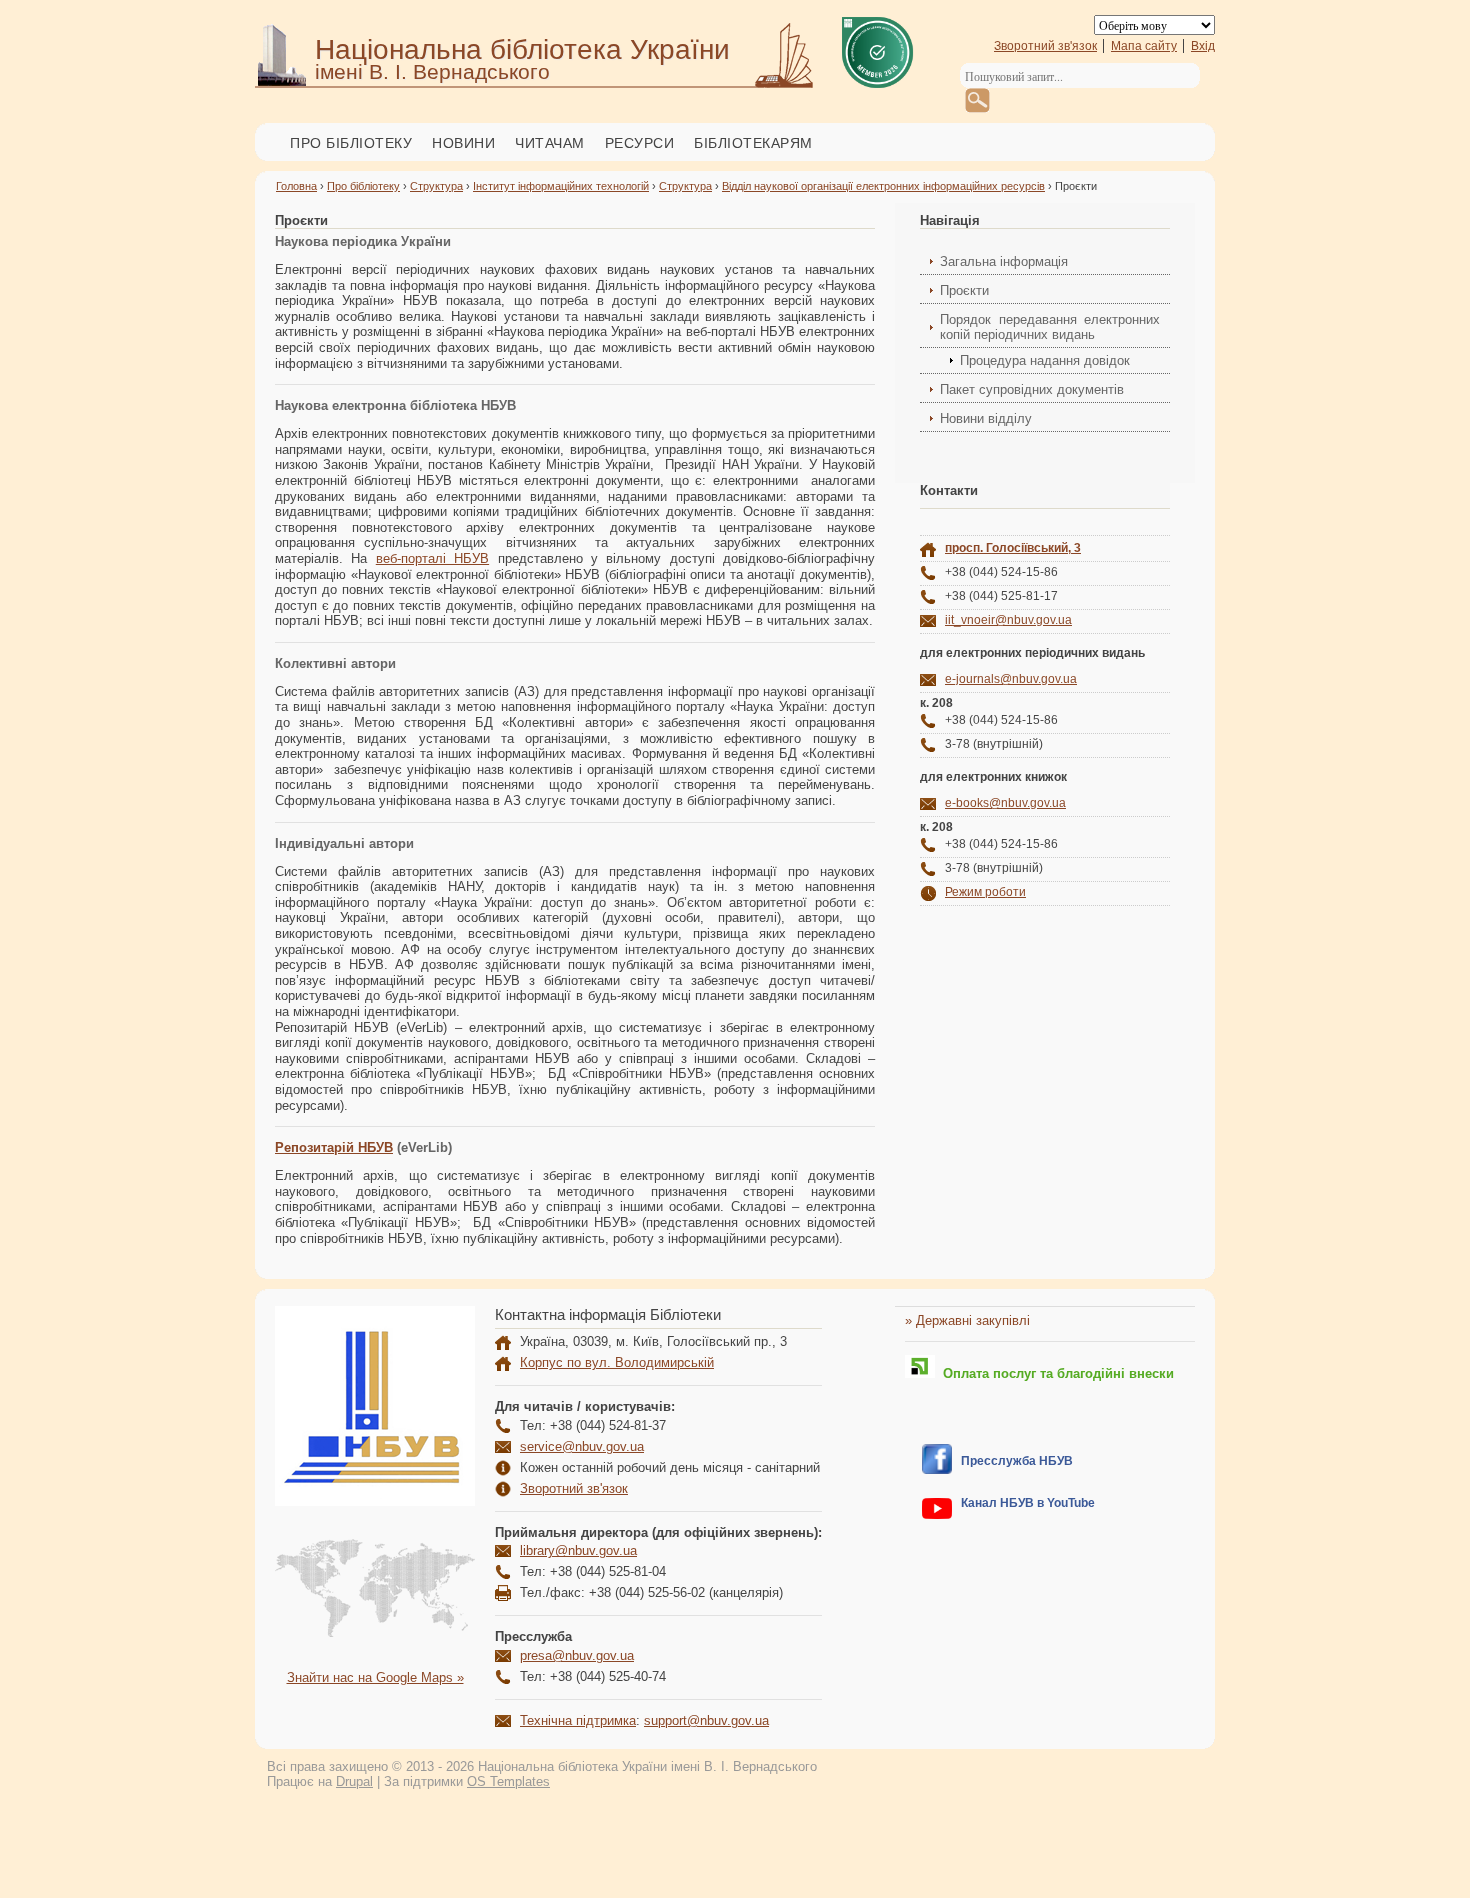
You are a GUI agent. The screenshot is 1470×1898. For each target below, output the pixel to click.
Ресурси (640, 143)
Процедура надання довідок (1045, 360)
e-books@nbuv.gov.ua (1005, 803)
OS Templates (508, 1781)
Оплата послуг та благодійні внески (1054, 1373)
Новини (463, 143)
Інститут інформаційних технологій (561, 186)
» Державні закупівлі (967, 1320)
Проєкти (964, 290)
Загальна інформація (1004, 261)
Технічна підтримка (578, 1720)
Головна (296, 186)
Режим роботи (985, 892)
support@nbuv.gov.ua (706, 1720)
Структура (436, 186)
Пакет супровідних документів (1032, 389)
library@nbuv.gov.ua (578, 1550)
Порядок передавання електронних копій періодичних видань (1050, 327)
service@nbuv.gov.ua (582, 1446)
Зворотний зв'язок (1045, 46)
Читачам (550, 143)
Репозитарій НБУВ (334, 1147)
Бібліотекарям (753, 143)
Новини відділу (986, 418)
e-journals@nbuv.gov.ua (1011, 679)
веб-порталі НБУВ (432, 558)
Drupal (354, 1781)
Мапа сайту (1144, 46)
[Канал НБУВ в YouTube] (937, 1514)
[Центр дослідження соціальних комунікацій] (937, 1469)
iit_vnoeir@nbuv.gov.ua (1008, 620)
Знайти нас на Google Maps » (375, 1677)
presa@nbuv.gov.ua (577, 1655)
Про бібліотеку (351, 143)
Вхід (1203, 46)
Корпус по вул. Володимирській (617, 1362)
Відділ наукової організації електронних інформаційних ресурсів (883, 186)
